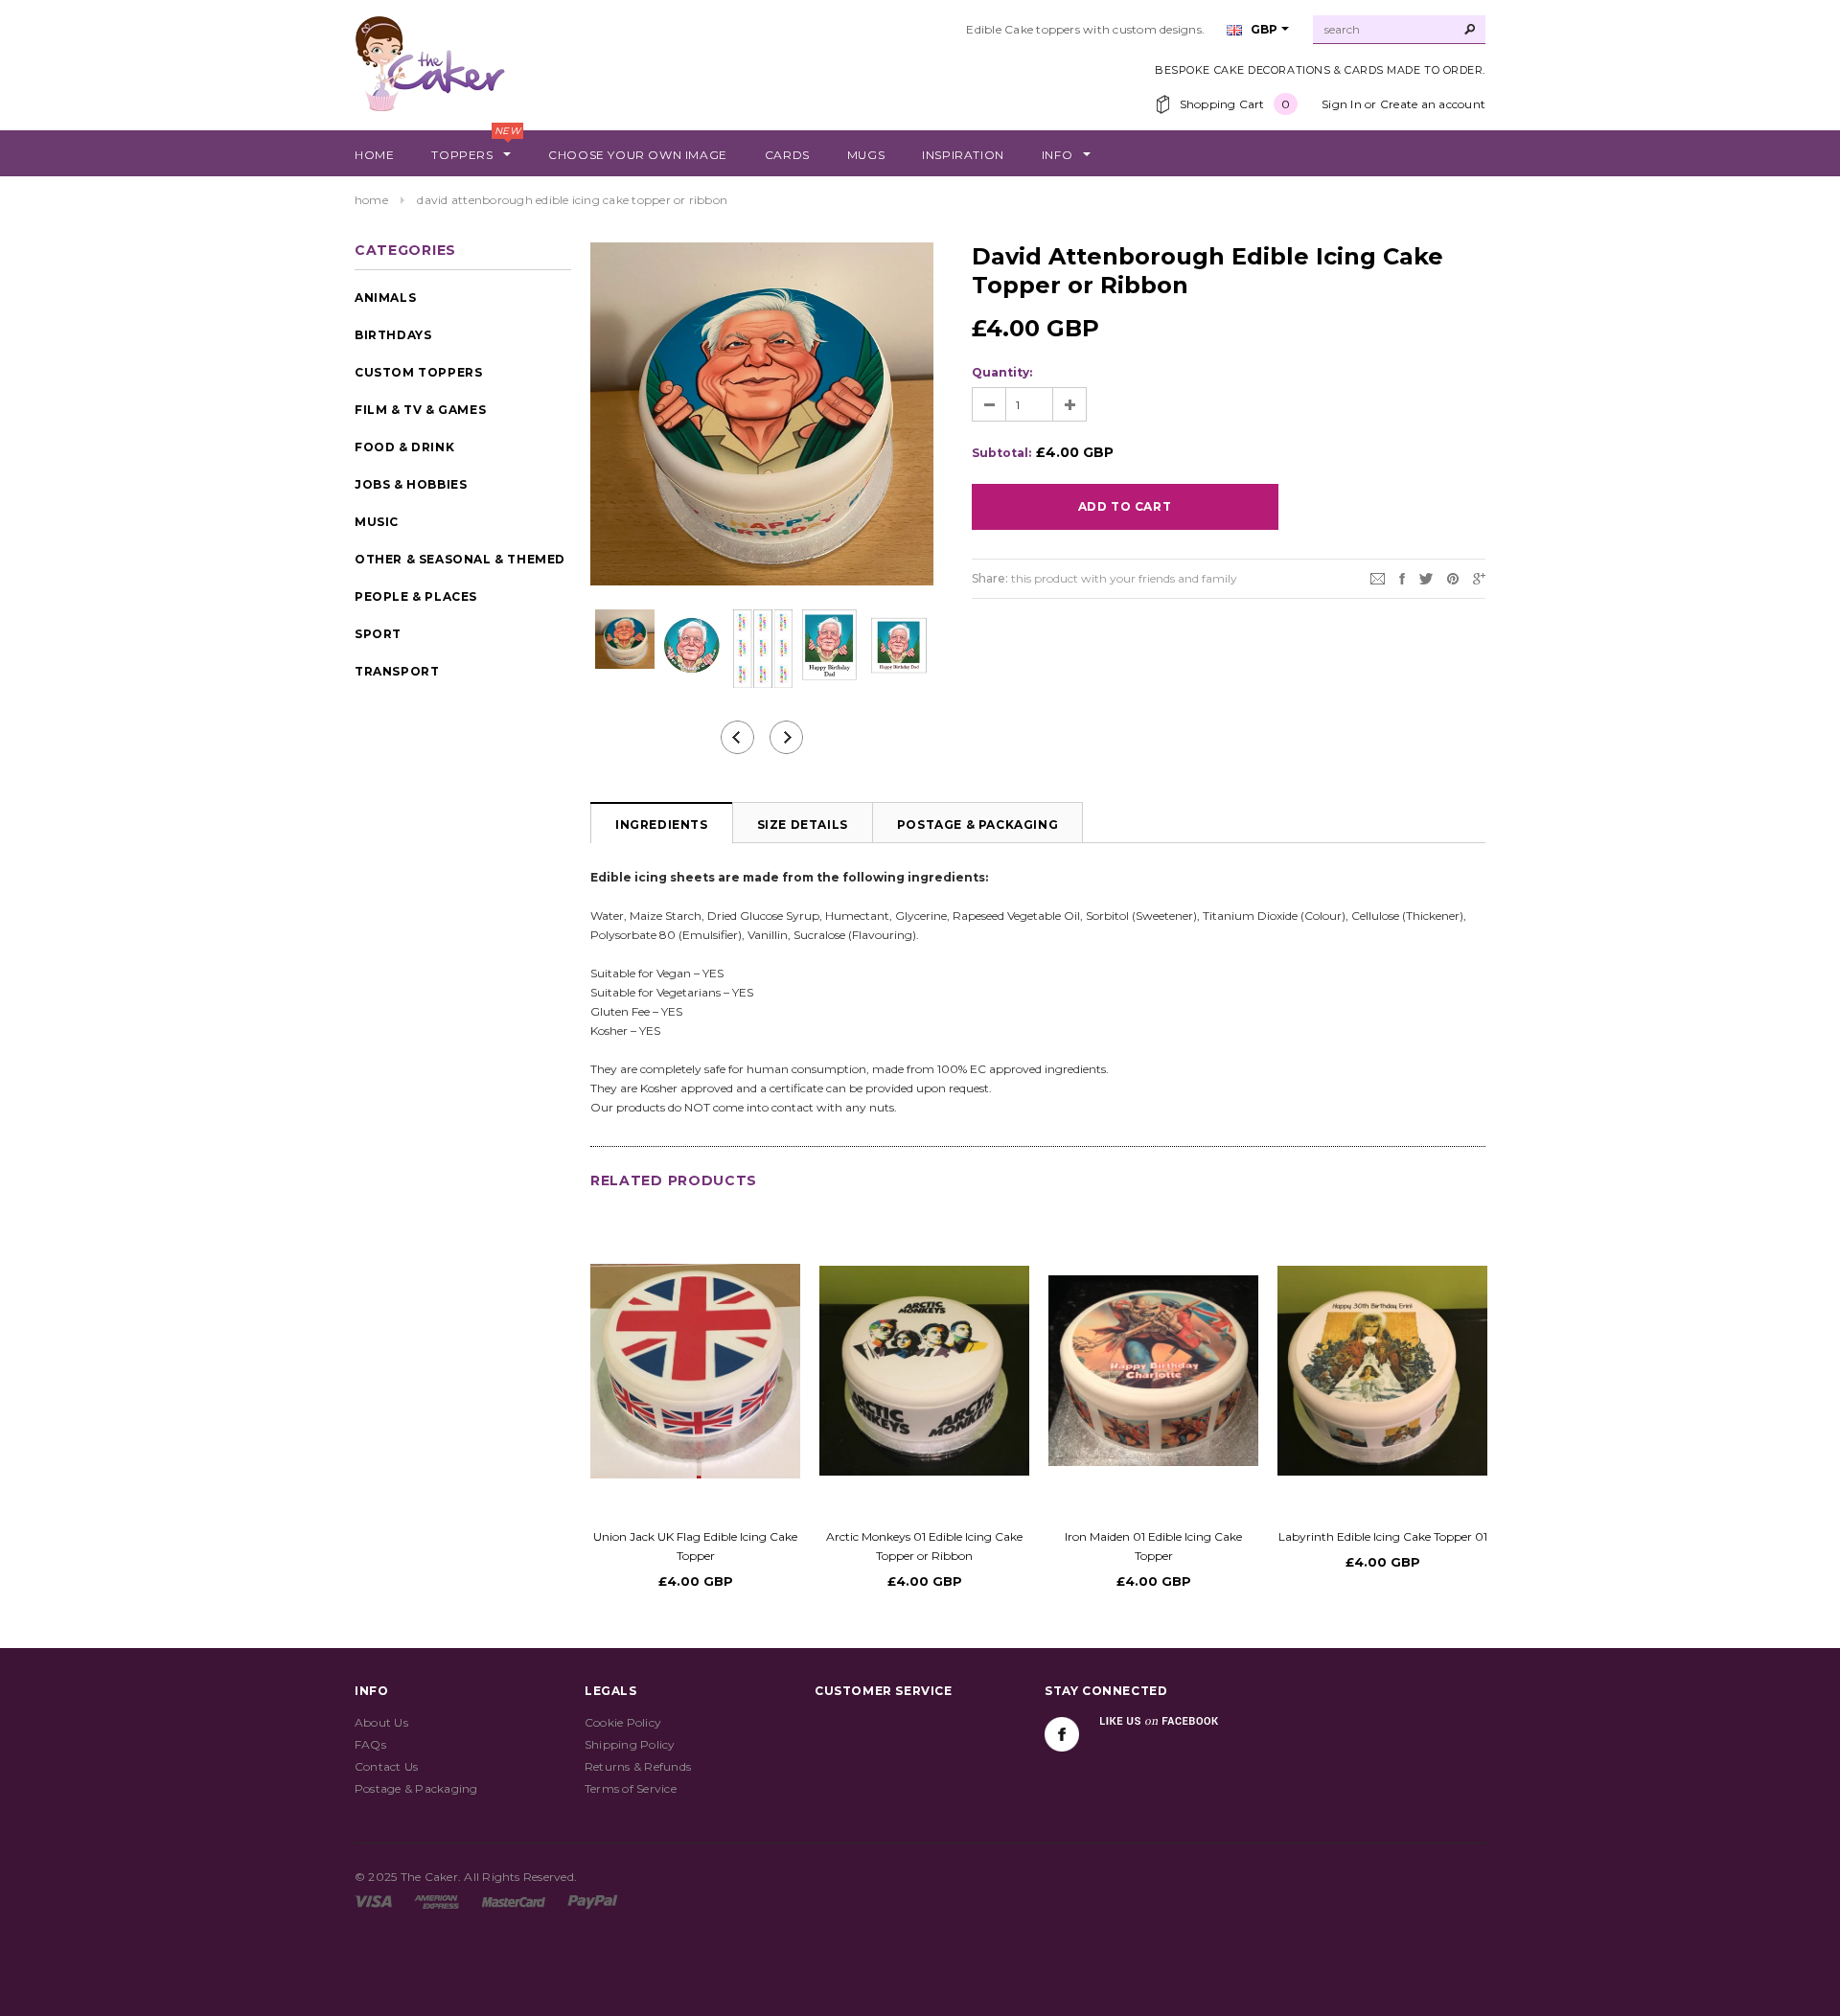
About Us (381, 1722)
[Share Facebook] (1402, 577)
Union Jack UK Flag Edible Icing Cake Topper (695, 1546)
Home (371, 200)
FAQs (370, 1744)
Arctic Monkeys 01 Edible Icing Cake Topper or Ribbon (924, 1546)
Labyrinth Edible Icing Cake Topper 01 (1383, 1536)
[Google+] (1479, 577)
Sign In (1342, 104)
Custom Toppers (418, 372)
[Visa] (373, 1901)
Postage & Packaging (977, 825)
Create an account (1433, 104)
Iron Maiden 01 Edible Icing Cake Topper (1153, 1546)
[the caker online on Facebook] (1062, 1734)
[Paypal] (593, 1901)
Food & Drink (404, 447)
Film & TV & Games (420, 410)
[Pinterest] (1453, 577)
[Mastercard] (514, 1901)
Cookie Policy (623, 1722)
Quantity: (1002, 372)
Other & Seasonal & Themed (460, 559)
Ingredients (662, 825)
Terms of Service (631, 1788)
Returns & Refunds (638, 1766)
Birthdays (393, 335)
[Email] (1378, 577)
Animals (385, 298)
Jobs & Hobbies (411, 484)
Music (377, 522)
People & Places (416, 596)
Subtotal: (1001, 453)
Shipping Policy (630, 1744)
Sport (378, 634)
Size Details (803, 825)
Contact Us (386, 1766)
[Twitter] (1426, 577)
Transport (397, 671)
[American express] (437, 1901)
